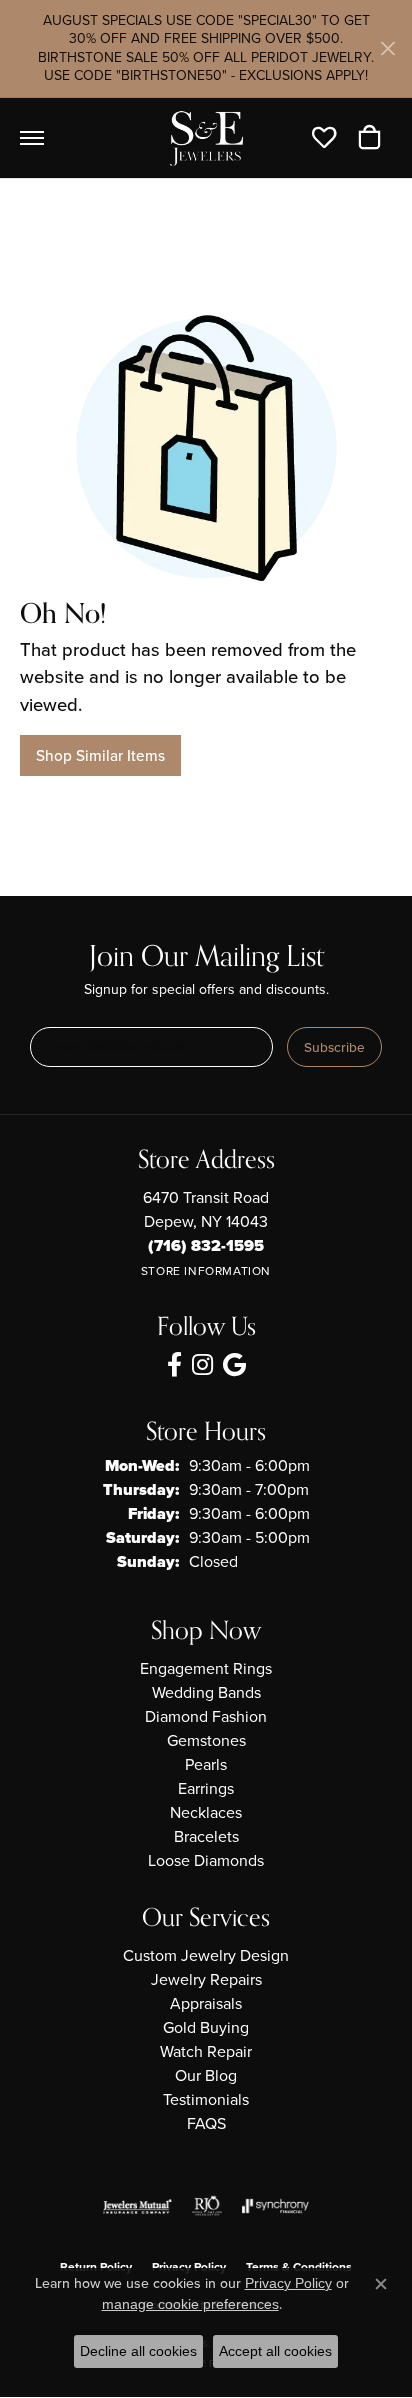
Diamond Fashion (206, 1716)
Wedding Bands (206, 1692)
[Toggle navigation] (32, 138)
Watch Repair (206, 2051)
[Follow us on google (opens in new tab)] (234, 1365)
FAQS (206, 2123)
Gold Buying (206, 2027)
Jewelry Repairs (206, 1979)
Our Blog (206, 2075)
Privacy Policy (288, 2283)
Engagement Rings (206, 1668)
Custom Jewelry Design (206, 1955)
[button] (329, 138)
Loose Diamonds (206, 1860)
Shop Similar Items (100, 755)
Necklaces (206, 1812)
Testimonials (206, 2099)
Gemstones (206, 1740)
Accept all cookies (275, 2351)
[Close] (387, 48)
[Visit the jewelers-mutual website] (137, 2206)
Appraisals (206, 2003)
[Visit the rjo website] (207, 2206)
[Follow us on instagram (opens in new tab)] (202, 1365)
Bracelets (206, 1836)
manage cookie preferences (190, 2304)
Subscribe (334, 1047)
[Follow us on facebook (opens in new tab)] (174, 1365)
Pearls (206, 1764)
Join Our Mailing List (206, 957)
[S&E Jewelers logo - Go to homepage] (206, 138)
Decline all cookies (138, 2351)
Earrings (206, 1788)
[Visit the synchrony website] (275, 2206)
